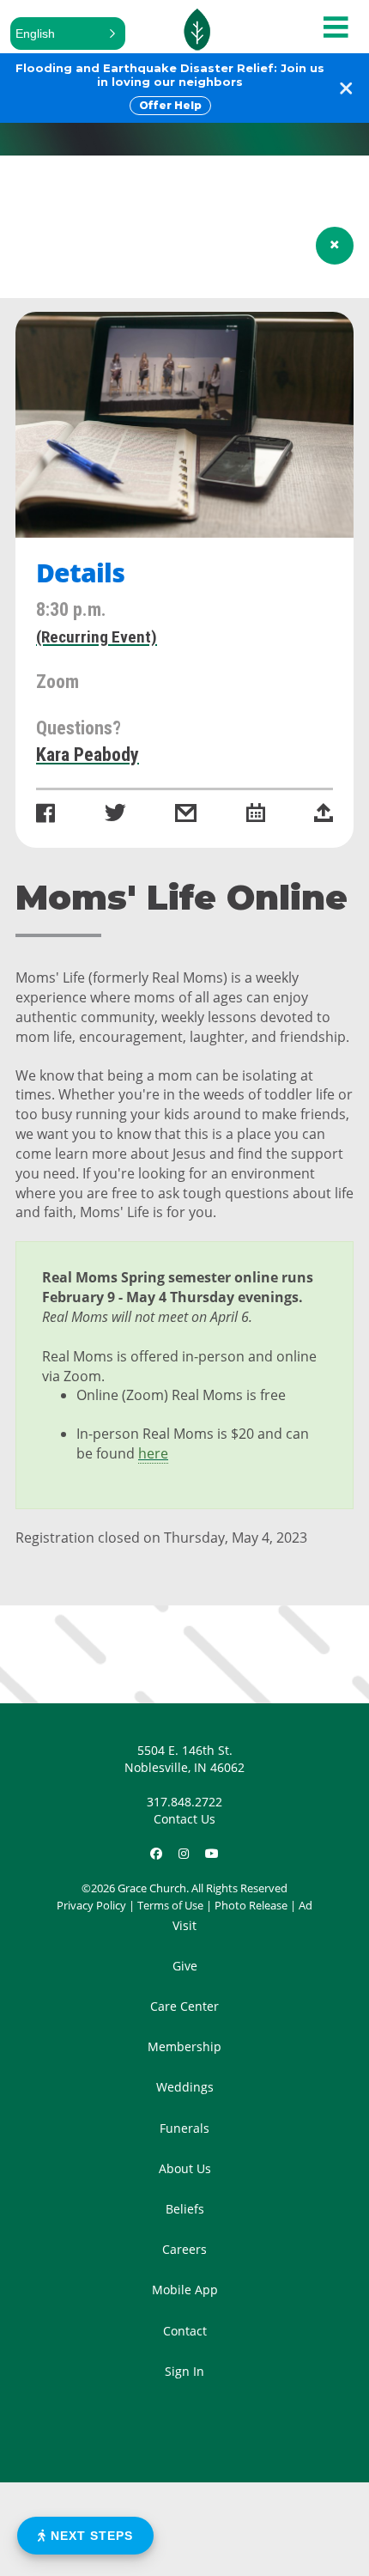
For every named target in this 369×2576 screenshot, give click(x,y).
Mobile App (185, 2290)
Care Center (184, 2006)
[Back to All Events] (335, 246)
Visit (184, 1925)
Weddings (185, 2087)
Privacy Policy (91, 1905)
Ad (305, 1905)
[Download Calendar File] (256, 815)
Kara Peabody (88, 755)
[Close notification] (346, 88)
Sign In (184, 2371)
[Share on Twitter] (115, 815)
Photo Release (251, 1905)
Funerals (184, 2128)
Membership (184, 2046)
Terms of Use (170, 1905)
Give (185, 1966)
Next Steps (90, 2536)
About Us (185, 2168)
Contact (185, 2331)
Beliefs (185, 2209)
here (153, 1453)
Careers (184, 2249)
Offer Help (170, 105)
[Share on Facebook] (45, 815)
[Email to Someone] (186, 815)
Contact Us (184, 1819)
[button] (68, 33)
